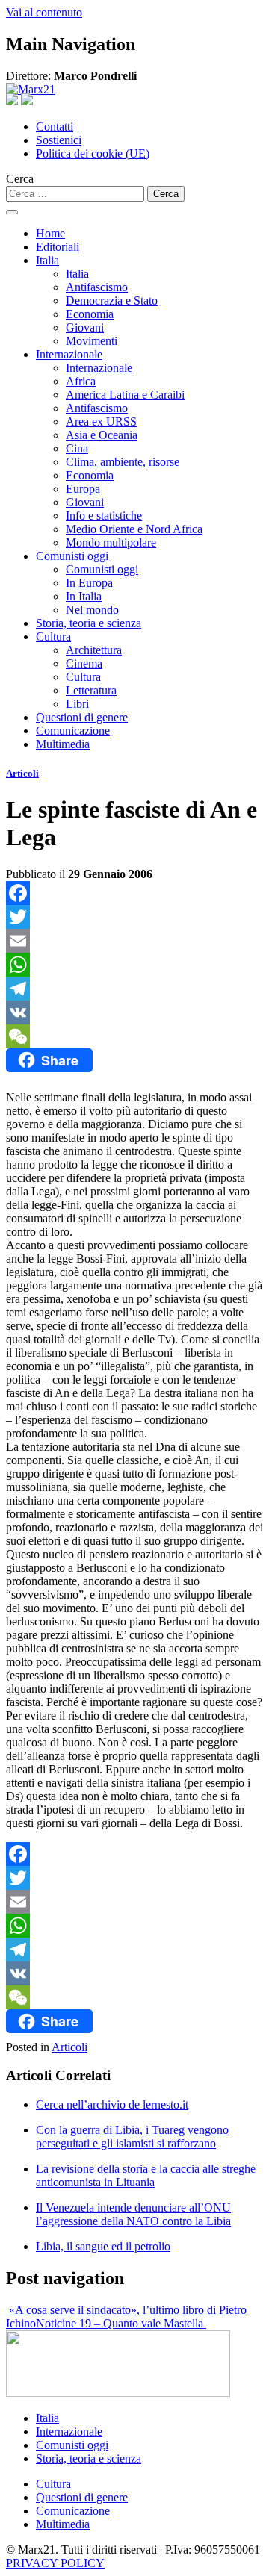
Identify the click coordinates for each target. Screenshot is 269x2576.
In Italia (84, 596)
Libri (77, 704)
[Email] (134, 941)
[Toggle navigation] (12, 212)
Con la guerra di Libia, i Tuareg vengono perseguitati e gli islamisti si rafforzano (132, 2137)
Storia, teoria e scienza (89, 623)
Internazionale (69, 354)
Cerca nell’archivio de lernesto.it (112, 2104)
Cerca (20, 179)
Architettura (94, 650)
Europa (83, 489)
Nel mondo (92, 610)
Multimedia (63, 744)
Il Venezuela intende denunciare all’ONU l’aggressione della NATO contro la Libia (133, 2214)
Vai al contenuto (44, 12)
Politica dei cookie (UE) (93, 153)
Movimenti (92, 341)
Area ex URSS (101, 421)
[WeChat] (134, 1036)
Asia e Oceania (102, 435)
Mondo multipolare (111, 542)
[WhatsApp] (134, 965)
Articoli (22, 773)
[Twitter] (134, 917)
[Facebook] (134, 893)
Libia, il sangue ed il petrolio (103, 2246)
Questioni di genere (82, 717)
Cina (77, 448)
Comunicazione (73, 731)
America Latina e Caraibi (125, 395)
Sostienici (59, 140)
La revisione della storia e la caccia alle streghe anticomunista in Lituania (146, 2175)
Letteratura (91, 690)
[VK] (134, 1012)
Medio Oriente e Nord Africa (134, 529)
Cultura (53, 637)
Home (50, 233)
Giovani (85, 327)
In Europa (89, 583)
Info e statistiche (104, 516)
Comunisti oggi (72, 556)
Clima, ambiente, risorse (123, 462)
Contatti (55, 127)
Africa (81, 381)
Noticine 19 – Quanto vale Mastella (121, 2323)
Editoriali (58, 247)
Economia (90, 314)
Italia (47, 260)
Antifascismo (97, 287)
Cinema (84, 663)
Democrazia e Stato (112, 301)
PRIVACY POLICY (55, 2563)
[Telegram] (134, 989)
